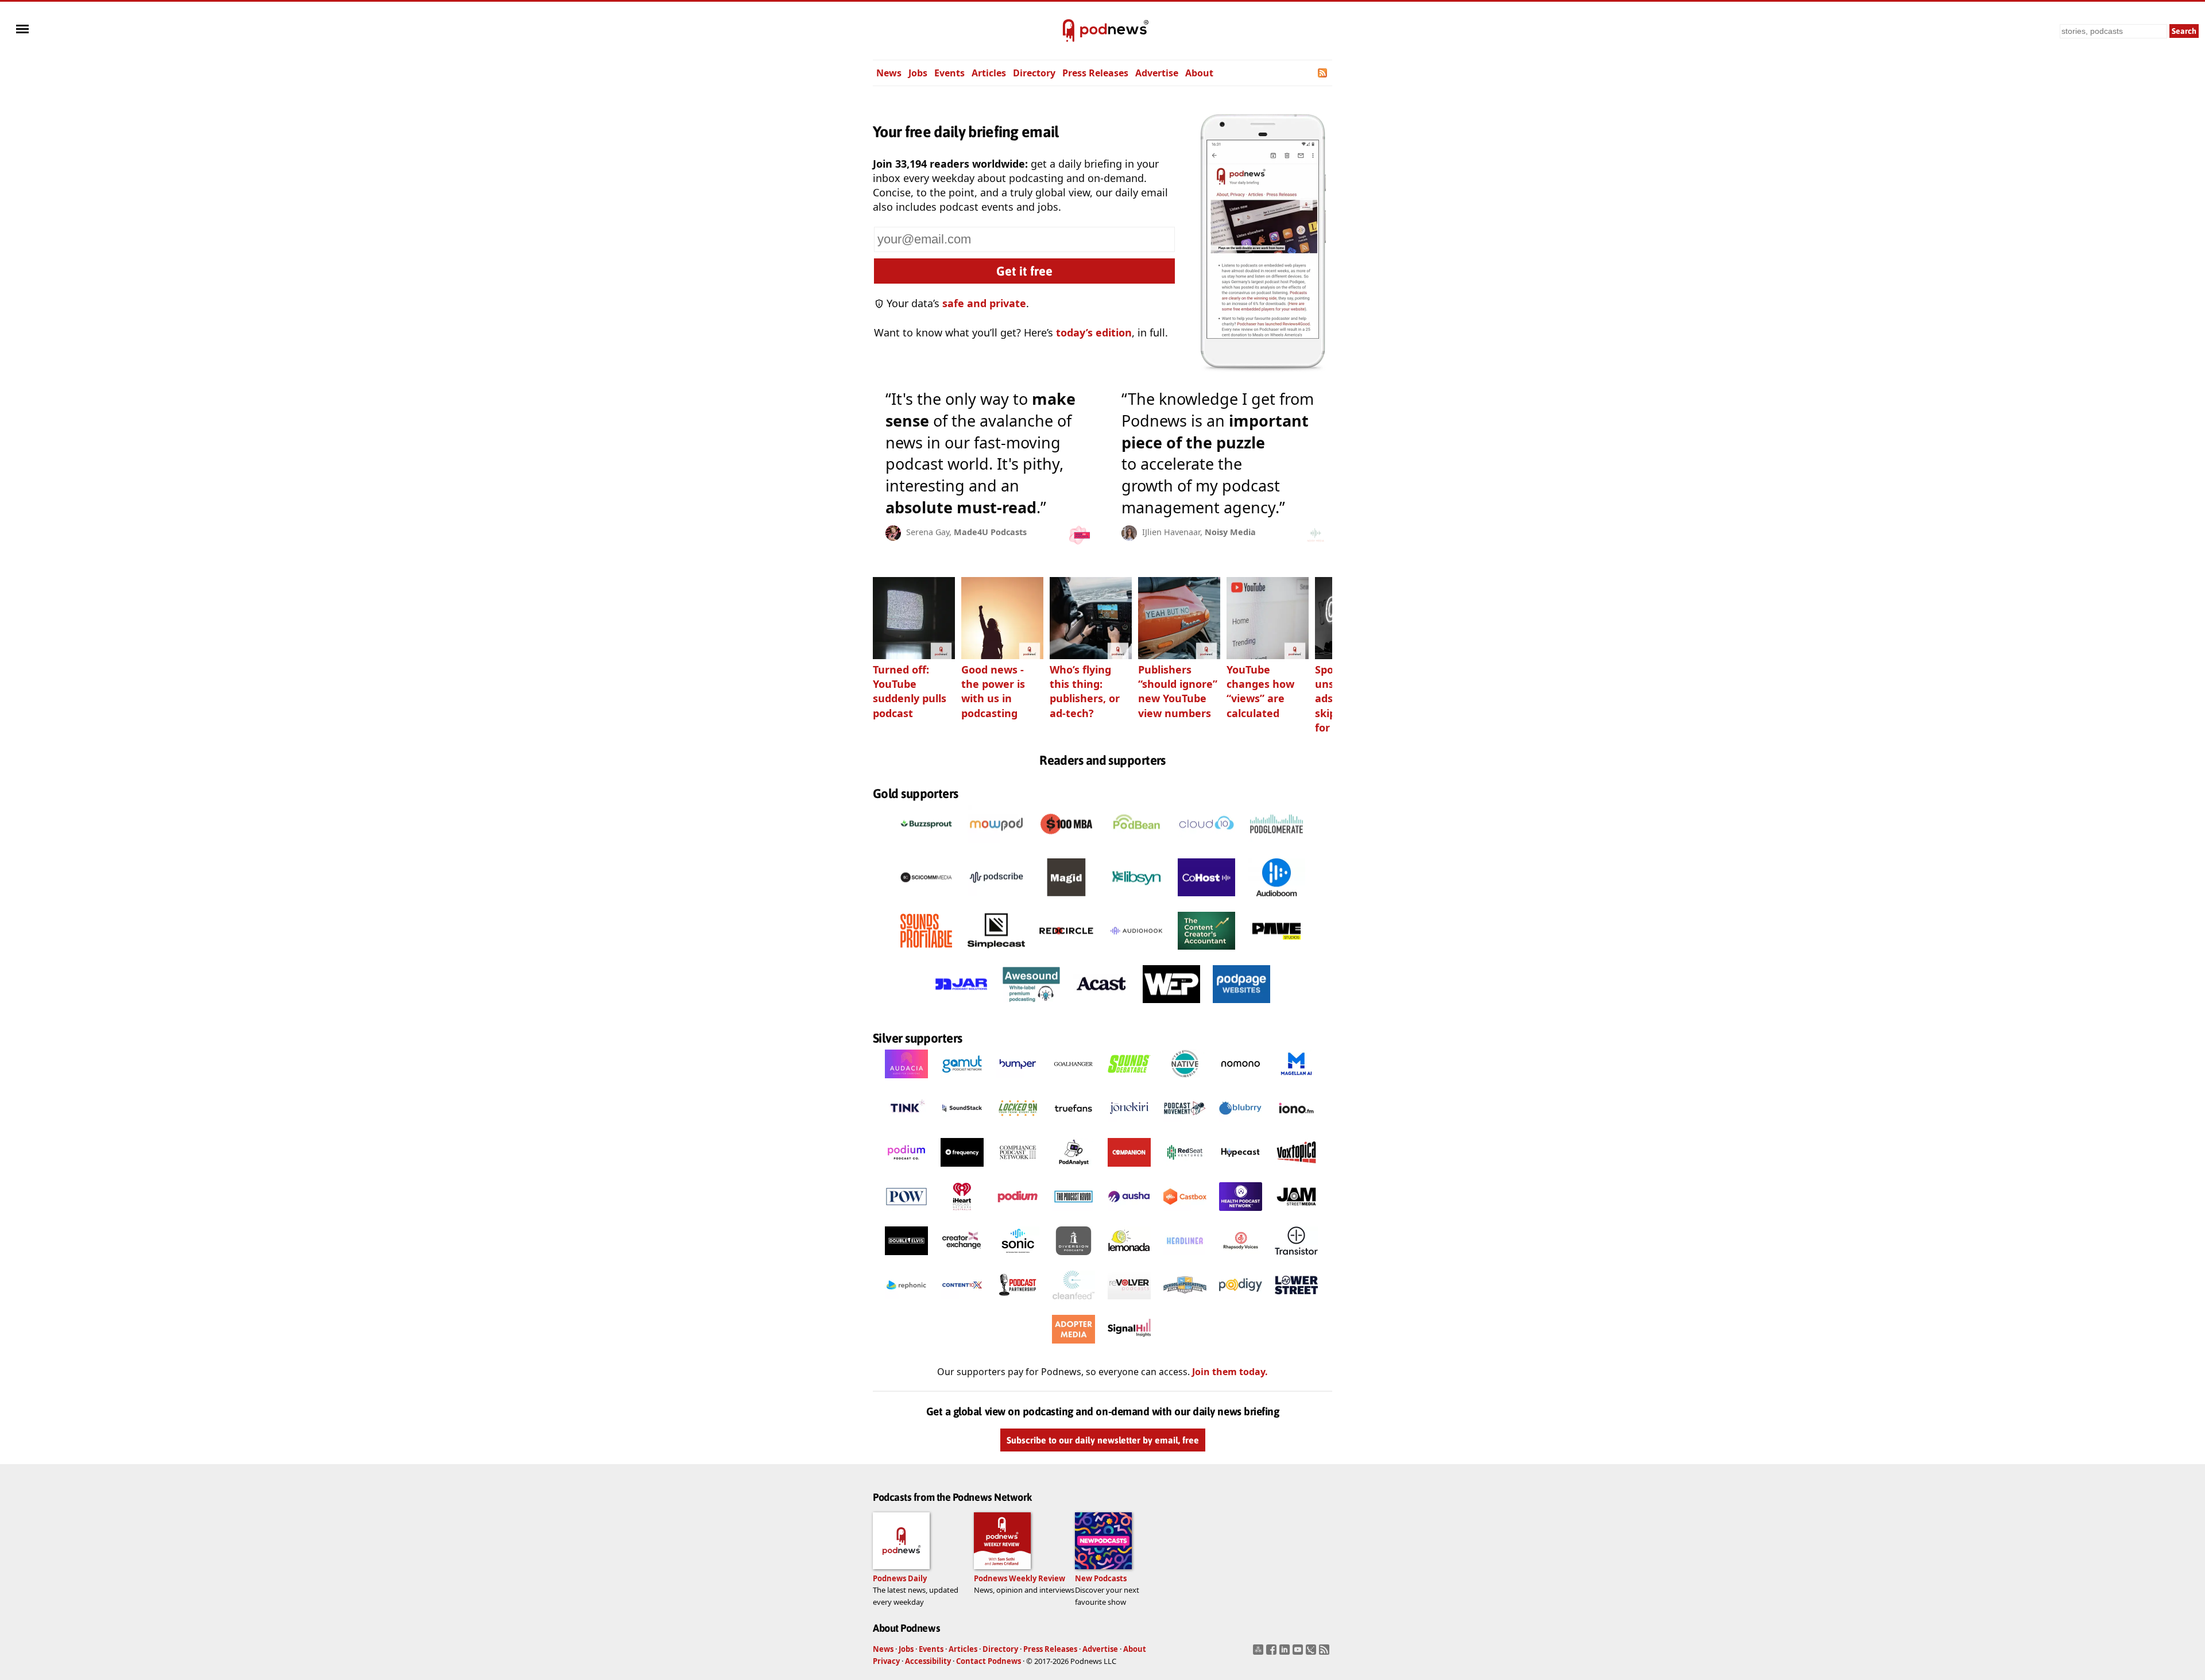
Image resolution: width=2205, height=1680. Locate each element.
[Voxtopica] (1296, 1170)
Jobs (918, 73)
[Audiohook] (1136, 953)
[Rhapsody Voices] (1241, 1258)
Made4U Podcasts (990, 532)
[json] (1312, 1653)
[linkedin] (1286, 1653)
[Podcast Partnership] (1018, 1302)
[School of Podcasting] (1185, 1302)
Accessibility (928, 1661)
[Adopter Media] (1074, 1346)
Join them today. (1230, 1372)
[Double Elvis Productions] (906, 1258)
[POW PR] (906, 1214)
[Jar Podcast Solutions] (961, 1006)
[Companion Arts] (1129, 1170)
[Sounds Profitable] (926, 953)
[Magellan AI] (1296, 1081)
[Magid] (1066, 899)
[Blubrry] (1241, 1125)
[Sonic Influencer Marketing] (1018, 1258)
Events (949, 73)
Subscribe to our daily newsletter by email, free (1103, 1440)
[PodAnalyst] (1074, 1170)
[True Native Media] (1185, 1081)
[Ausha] (1129, 1214)
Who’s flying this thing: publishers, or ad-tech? (1085, 691)
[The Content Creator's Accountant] (1206, 953)
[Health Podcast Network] (1241, 1214)
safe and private (984, 303)
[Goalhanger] (1074, 1081)
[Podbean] (1136, 846)
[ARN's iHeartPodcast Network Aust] (962, 1214)
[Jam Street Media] (1296, 1214)
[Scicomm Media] (926, 899)
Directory (1034, 73)
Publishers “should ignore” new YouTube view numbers (1178, 691)
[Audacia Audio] (906, 1081)
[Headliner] (1185, 1258)
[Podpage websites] (1241, 1006)
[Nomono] (1241, 1081)
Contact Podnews (989, 1661)
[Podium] (906, 1170)
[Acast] (1101, 1006)
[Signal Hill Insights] (1129, 1346)
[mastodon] (1260, 1653)
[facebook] (1273, 1653)
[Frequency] (962, 1170)
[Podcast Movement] (1185, 1125)
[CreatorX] (962, 1258)
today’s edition (1094, 332)
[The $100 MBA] (1066, 846)
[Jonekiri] (1129, 1125)
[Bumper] (1018, 1081)
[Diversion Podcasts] (1074, 1258)
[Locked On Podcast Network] (1018, 1125)
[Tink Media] (906, 1125)
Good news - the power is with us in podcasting (993, 691)
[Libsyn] (1136, 899)
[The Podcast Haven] (1074, 1214)
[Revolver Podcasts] (1129, 1302)
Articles (989, 73)
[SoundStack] (962, 1125)
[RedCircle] (1066, 953)
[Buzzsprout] (926, 846)
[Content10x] (962, 1302)
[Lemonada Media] (1129, 1258)
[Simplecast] (996, 953)
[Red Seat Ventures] (1185, 1170)
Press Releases (1095, 73)
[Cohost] (1206, 899)
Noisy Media (1230, 532)
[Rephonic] (906, 1302)
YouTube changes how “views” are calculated (1260, 691)
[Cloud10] (1206, 846)
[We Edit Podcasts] (1171, 1006)
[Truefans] (1074, 1125)
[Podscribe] (996, 899)
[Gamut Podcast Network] (962, 1081)
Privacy (886, 1661)
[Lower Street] (1296, 1302)
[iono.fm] (1296, 1125)
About (1199, 73)
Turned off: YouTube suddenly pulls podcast (910, 691)
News (889, 73)
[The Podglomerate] (1276, 846)
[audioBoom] (1276, 899)
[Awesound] (1031, 1006)
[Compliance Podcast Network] (1018, 1170)
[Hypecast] (1241, 1170)
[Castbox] (1185, 1214)
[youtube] (1299, 1653)
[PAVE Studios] (1276, 953)
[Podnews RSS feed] (1323, 73)
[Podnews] (1069, 31)
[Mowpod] (996, 846)
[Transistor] (1296, 1258)
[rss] (1326, 1653)
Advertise (1157, 73)
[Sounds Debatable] (1129, 1081)
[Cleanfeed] (1074, 1302)
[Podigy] (1241, 1302)
